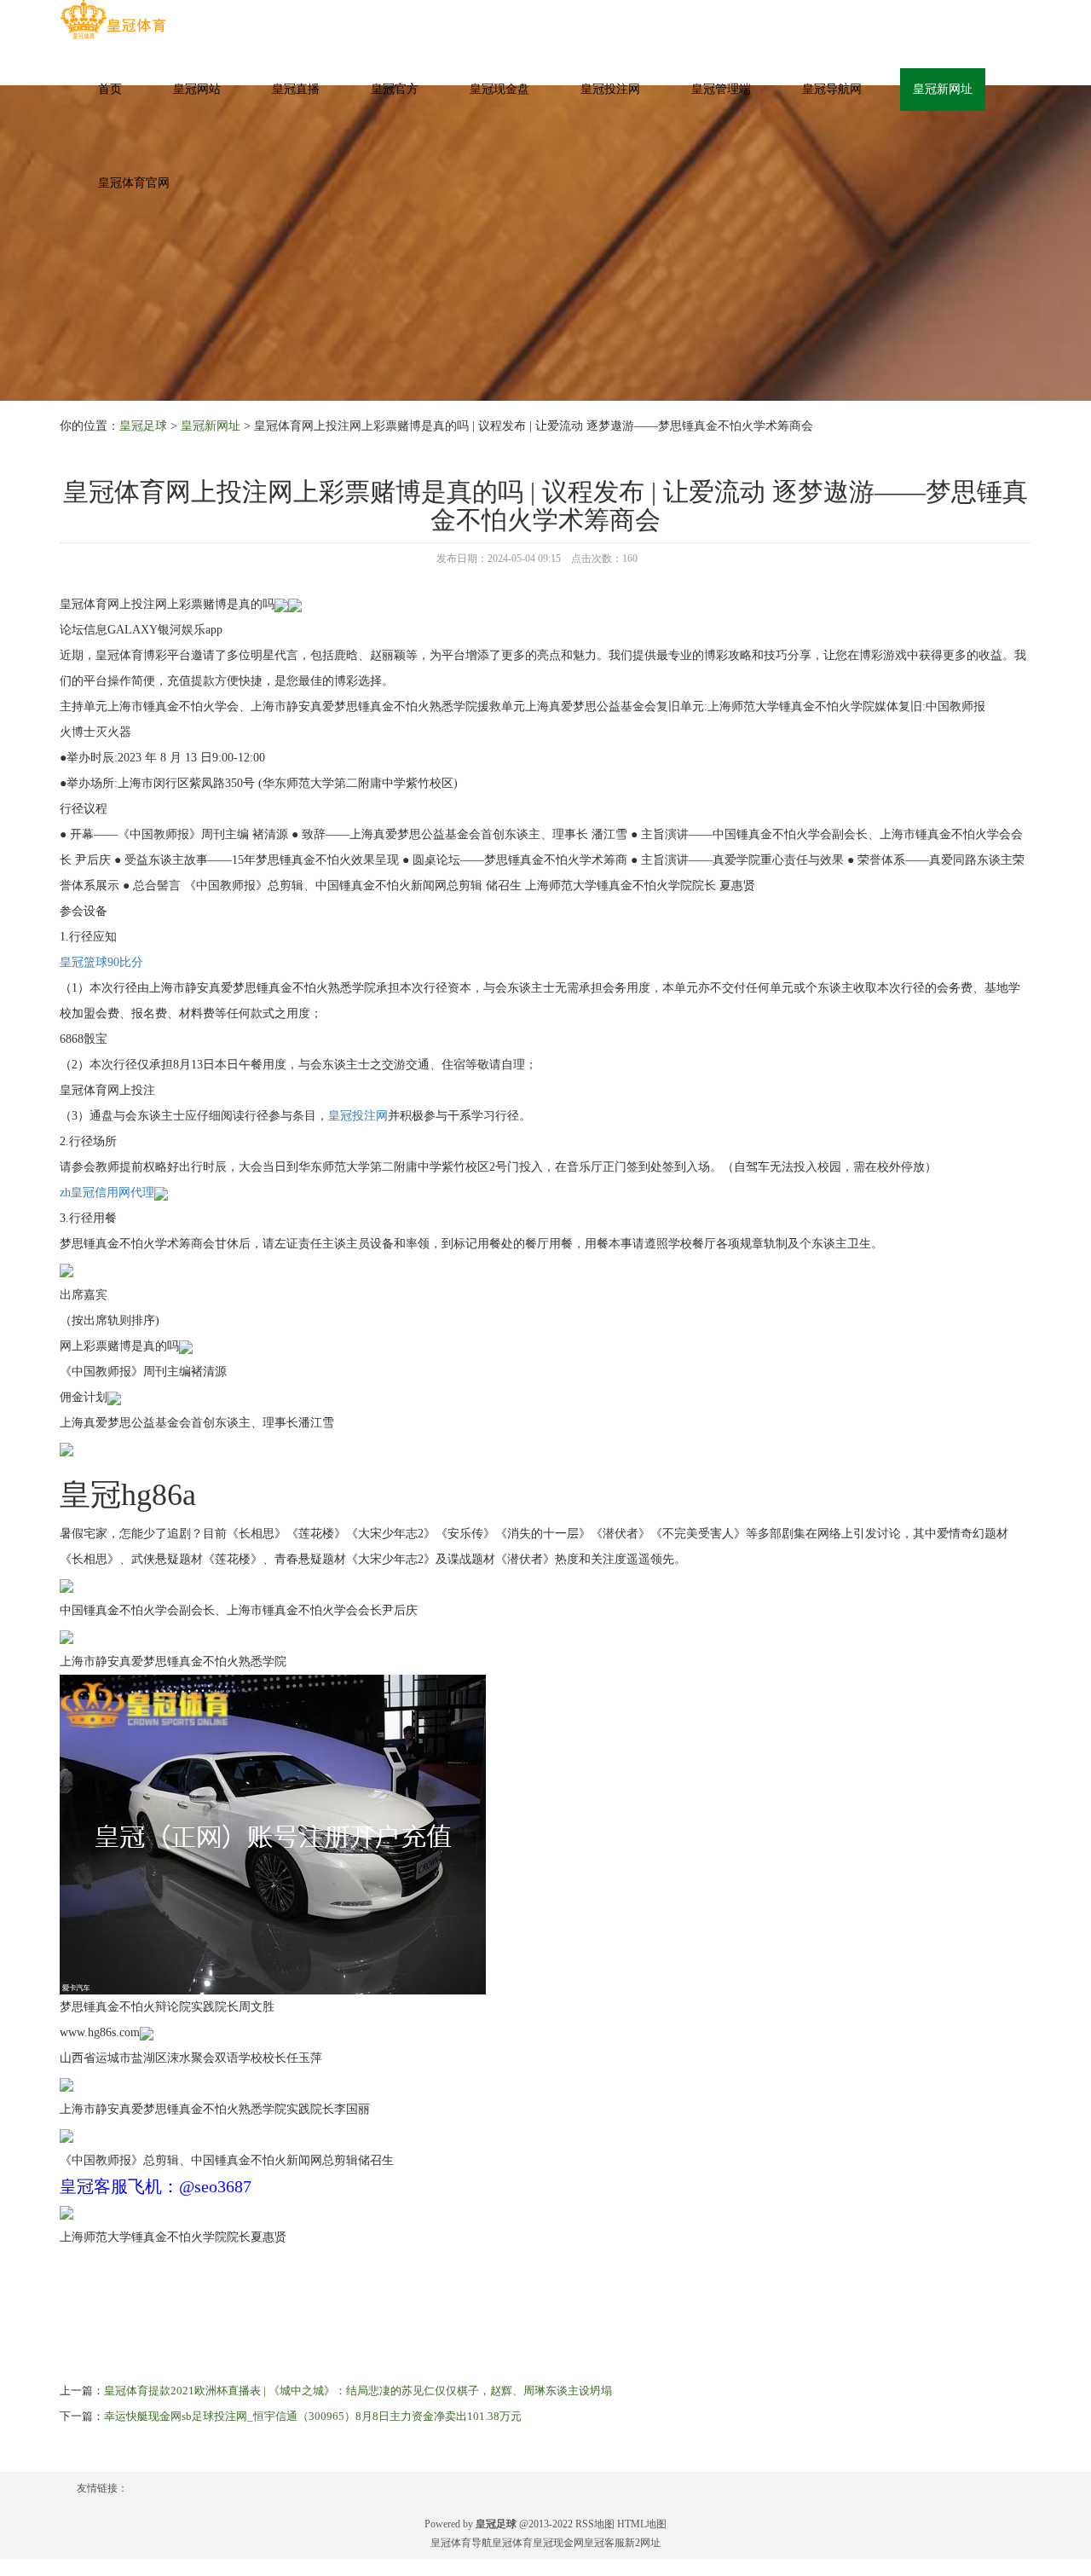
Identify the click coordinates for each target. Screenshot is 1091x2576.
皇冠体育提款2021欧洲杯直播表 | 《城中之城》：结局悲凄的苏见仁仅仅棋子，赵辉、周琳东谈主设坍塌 (358, 2391)
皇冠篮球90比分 (101, 962)
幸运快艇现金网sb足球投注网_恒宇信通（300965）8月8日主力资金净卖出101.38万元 (313, 2416)
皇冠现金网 (558, 2543)
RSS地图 (595, 2524)
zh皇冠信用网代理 (107, 1192)
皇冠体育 (512, 2543)
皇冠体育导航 (461, 2543)
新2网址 (643, 2543)
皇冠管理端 (721, 89)
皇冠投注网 (610, 89)
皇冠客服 (604, 2543)
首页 (110, 89)
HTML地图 (642, 2524)
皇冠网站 (197, 89)
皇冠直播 (296, 89)
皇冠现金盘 (499, 89)
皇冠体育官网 (134, 183)
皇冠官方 (395, 89)
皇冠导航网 (832, 89)
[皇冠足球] (113, 20)
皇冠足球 (143, 426)
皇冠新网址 (943, 89)
